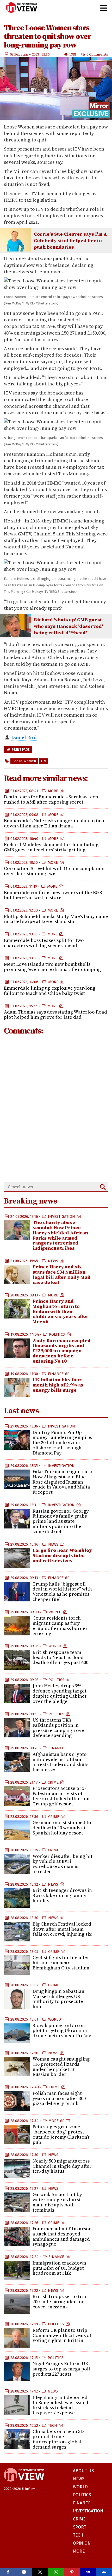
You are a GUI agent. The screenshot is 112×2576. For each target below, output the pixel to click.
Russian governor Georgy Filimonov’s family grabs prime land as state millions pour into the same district (61, 1521)
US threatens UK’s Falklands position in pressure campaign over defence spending (60, 1728)
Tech (52, 2425)
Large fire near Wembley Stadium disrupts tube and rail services (62, 1555)
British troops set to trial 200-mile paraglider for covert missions (60, 2302)
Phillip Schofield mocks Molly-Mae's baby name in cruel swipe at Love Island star (56, 919)
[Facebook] (8, 2572)
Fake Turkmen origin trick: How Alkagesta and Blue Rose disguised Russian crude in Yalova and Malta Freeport (62, 1482)
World (55, 1612)
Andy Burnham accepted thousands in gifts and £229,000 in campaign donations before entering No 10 (62, 1351)
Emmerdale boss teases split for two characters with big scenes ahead (44, 943)
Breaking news (31, 1201)
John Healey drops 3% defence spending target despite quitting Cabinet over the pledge (60, 1693)
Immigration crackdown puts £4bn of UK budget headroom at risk (59, 2268)
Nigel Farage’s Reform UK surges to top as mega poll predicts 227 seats (61, 2369)
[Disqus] (56, 1109)
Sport (80, 2527)
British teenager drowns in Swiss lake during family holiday (62, 1895)
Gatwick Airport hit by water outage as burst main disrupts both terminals (57, 2202)
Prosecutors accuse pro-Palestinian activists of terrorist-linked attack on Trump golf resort (61, 1796)
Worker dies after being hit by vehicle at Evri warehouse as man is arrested (63, 1864)
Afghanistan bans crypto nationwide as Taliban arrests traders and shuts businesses (60, 1762)
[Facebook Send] (24, 2572)
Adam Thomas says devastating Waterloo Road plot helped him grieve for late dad (55, 1014)
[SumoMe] (104, 2572)
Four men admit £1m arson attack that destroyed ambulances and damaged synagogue (62, 2236)
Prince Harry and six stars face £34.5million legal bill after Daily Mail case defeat (62, 1274)
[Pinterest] (72, 2572)
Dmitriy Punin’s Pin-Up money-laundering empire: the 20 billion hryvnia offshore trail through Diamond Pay (63, 1443)
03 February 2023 (25, 54)
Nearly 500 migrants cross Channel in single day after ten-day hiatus (62, 2166)
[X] (40, 2572)
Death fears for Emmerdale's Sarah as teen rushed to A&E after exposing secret (51, 799)
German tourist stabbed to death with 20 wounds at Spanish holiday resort (62, 1828)
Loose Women (24, 761)
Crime (53, 1782)
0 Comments (97, 54)
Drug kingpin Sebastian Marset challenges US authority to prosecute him (58, 1999)
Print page (20, 750)
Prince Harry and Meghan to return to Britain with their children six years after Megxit (61, 1311)
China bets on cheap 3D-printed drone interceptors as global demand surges (59, 2439)
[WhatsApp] (56, 2572)
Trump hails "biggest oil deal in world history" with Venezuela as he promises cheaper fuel (62, 1592)
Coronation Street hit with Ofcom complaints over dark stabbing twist (54, 871)
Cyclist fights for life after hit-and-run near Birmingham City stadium (61, 1963)
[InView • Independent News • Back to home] (21, 8)
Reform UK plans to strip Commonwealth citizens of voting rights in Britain (62, 2335)
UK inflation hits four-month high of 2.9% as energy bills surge (58, 1385)
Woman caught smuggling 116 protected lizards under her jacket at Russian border (61, 2067)
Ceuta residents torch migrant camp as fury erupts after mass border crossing (60, 1626)
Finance (56, 1374)
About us (83, 2471)
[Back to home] (24, 2484)
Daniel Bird (24, 737)
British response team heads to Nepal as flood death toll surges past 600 (60, 1657)
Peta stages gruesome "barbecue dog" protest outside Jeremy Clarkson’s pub (61, 2134)
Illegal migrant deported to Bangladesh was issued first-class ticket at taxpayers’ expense (60, 2405)
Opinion (82, 2543)
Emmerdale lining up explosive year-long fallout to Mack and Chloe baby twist (50, 991)
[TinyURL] (88, 2572)
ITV (43, 761)
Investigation (61, 1216)
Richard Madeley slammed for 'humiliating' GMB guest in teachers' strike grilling (52, 847)
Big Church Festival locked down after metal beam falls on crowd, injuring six (62, 1929)
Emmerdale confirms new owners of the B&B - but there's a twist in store (54, 895)
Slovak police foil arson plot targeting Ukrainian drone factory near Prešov (62, 2031)
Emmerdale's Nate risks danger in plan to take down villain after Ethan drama (55, 823)
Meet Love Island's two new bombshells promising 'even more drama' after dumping (52, 967)
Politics (57, 1334)
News (53, 1261)
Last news (21, 1411)
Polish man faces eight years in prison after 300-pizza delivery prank (60, 2098)
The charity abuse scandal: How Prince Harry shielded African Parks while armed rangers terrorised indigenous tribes (60, 1235)
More (53, 791)
